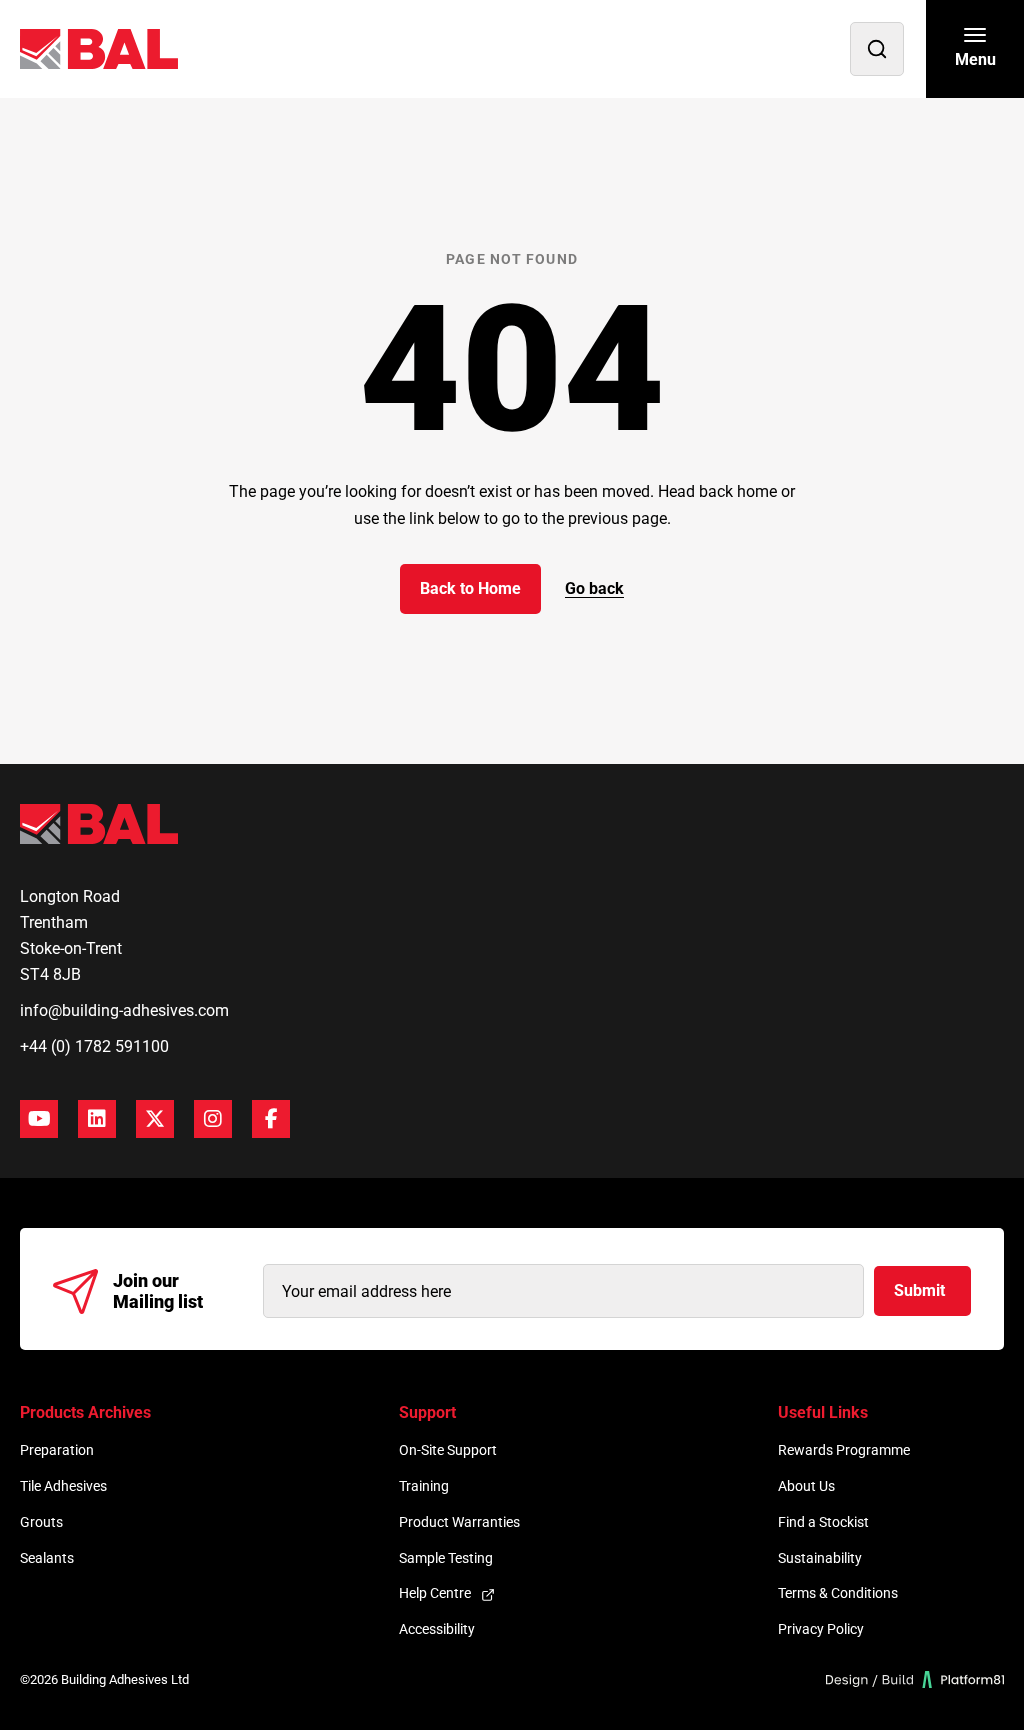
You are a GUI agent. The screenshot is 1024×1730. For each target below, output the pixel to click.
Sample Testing (446, 1558)
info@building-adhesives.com (124, 1010)
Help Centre (435, 1593)
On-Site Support (448, 1450)
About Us (806, 1486)
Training (424, 1486)
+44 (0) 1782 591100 (94, 1046)
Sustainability (820, 1558)
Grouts (41, 1522)
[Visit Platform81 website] (915, 1679)
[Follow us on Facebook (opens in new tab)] (271, 1119)
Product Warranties (459, 1522)
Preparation (57, 1450)
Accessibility (437, 1629)
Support (427, 1412)
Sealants (47, 1558)
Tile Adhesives (63, 1486)
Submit (919, 1290)
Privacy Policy (821, 1629)
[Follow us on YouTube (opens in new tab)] (39, 1119)
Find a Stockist (823, 1522)
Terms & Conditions (838, 1593)
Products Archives (85, 1412)
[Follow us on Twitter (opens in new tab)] (155, 1119)
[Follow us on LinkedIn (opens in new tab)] (97, 1119)
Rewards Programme (844, 1450)
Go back (594, 588)
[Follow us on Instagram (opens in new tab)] (213, 1119)
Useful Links (823, 1412)
